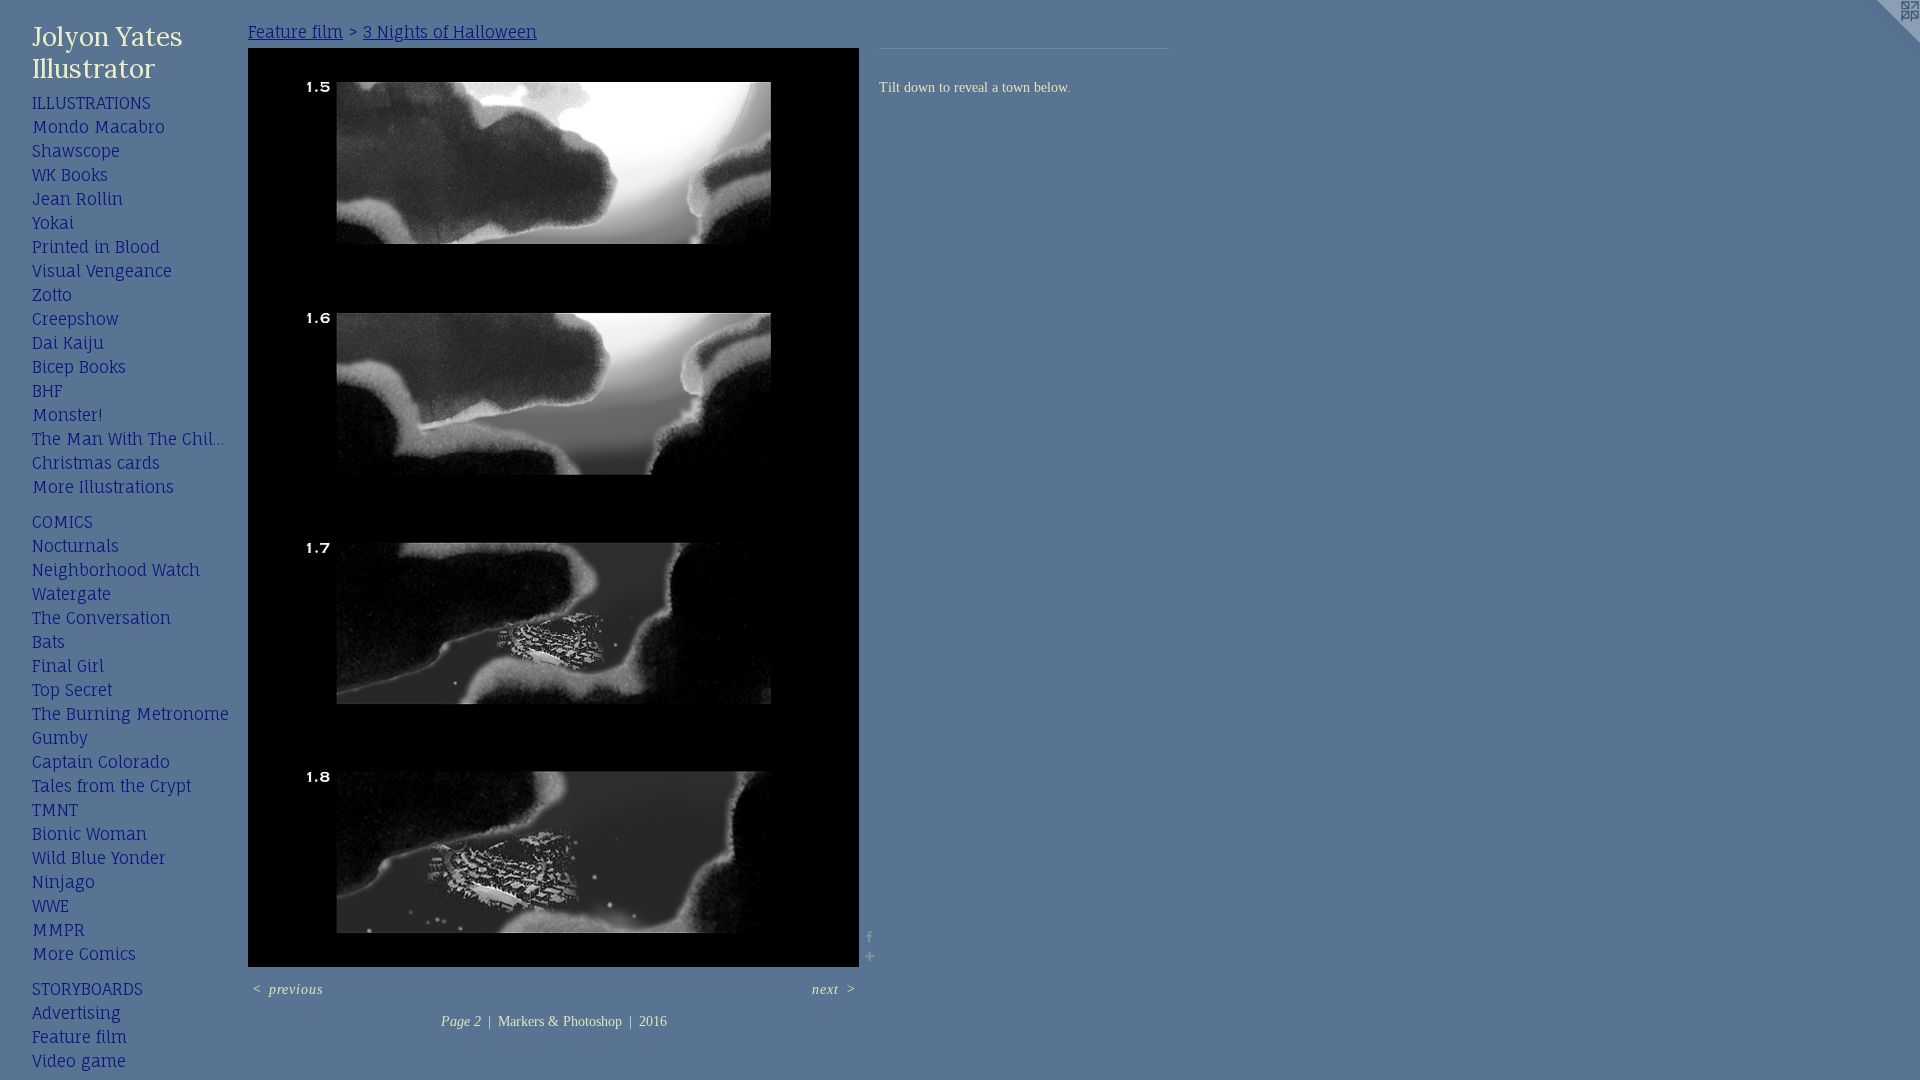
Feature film (79, 1037)
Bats (48, 642)
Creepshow (75, 319)
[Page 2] (553, 507)
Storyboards (87, 989)
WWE (50, 906)
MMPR (58, 930)
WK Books (70, 175)
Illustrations (91, 103)
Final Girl (68, 666)
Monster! (67, 415)
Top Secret (72, 690)
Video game (79, 1061)
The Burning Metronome (130, 714)
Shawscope (76, 151)
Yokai (53, 223)
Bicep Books (79, 367)
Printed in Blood (96, 247)
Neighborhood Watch (116, 570)
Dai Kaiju (68, 343)
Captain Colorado (101, 762)
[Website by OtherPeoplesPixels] (1880, 40)
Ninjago (63, 882)
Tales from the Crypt (111, 786)
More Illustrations (103, 487)
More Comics (84, 954)
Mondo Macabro (98, 127)
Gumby (60, 738)
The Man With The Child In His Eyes (132, 439)
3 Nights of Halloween (450, 32)
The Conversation (101, 618)
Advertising (76, 1013)
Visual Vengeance (102, 271)
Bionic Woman (89, 834)
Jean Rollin (77, 199)
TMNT (55, 810)
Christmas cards (96, 463)
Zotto (52, 295)
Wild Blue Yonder (99, 858)
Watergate (71, 594)
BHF (47, 391)
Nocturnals (75, 546)
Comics (62, 522)
